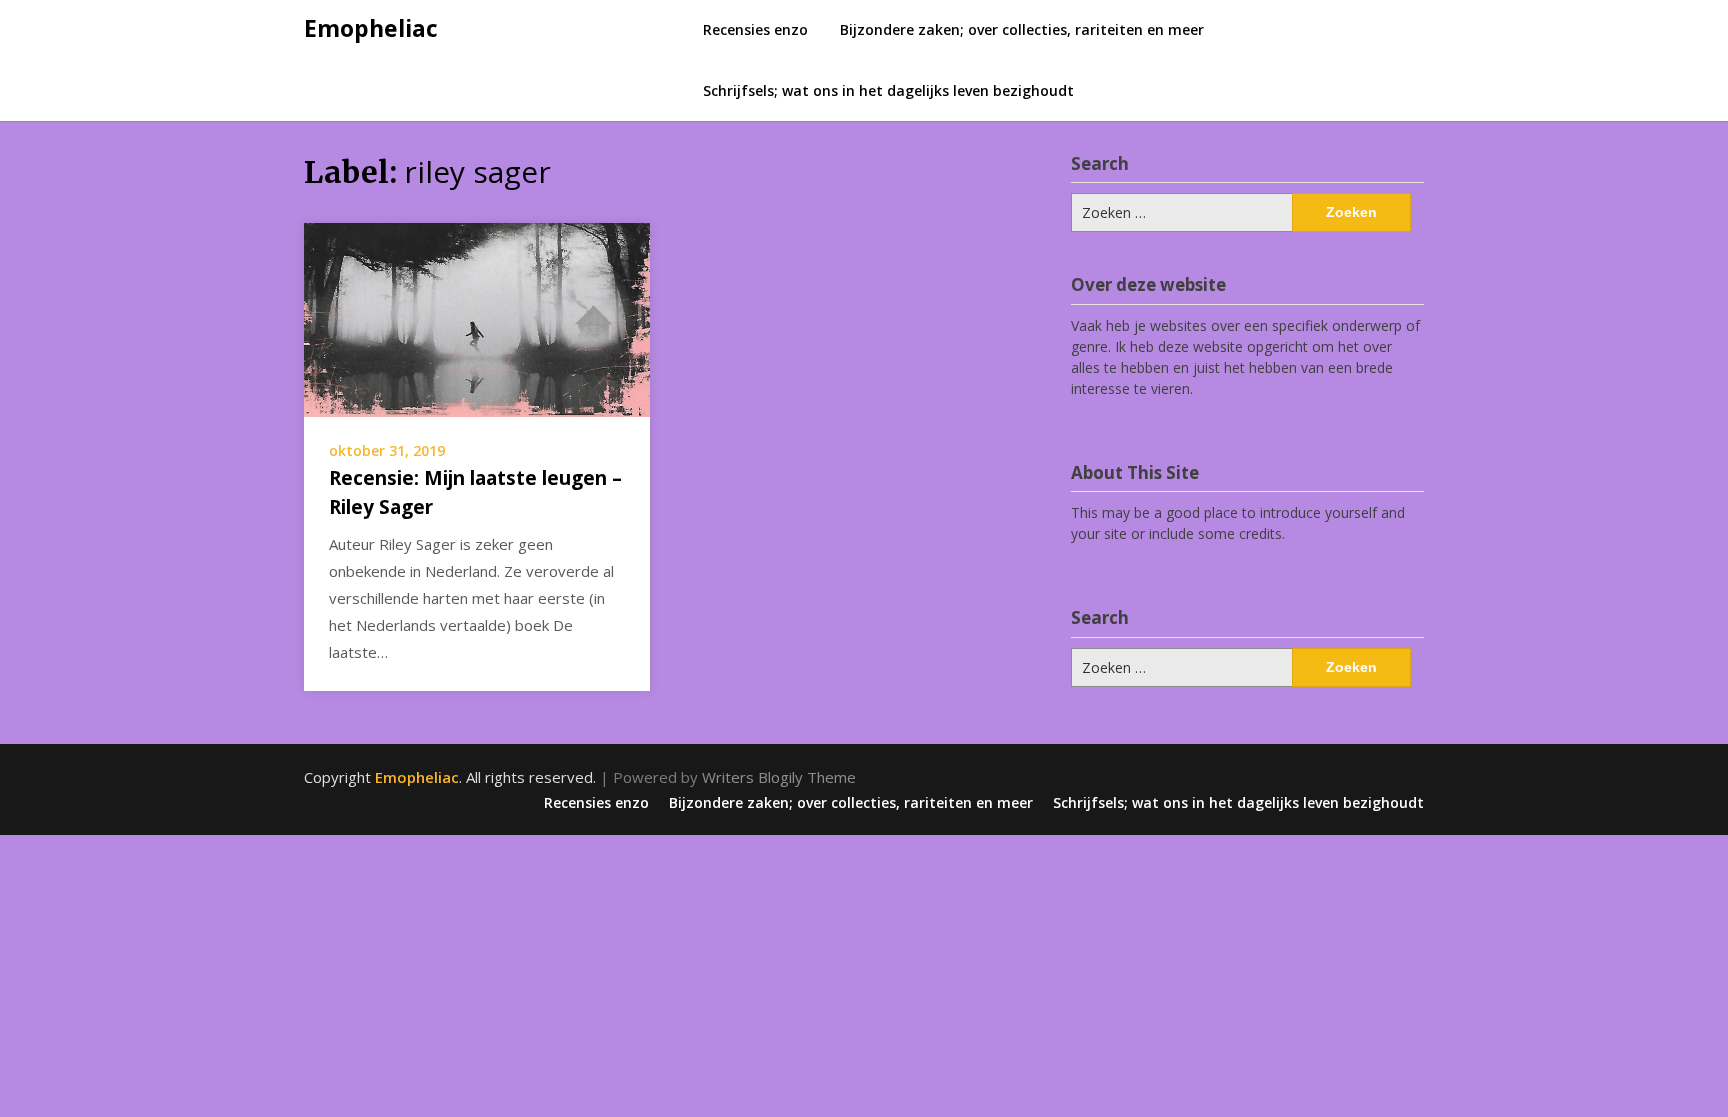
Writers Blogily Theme (779, 777)
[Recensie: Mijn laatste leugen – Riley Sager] (477, 318)
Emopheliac (371, 28)
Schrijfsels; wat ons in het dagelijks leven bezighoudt (888, 90)
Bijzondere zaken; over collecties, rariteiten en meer (1022, 29)
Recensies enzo (755, 29)
